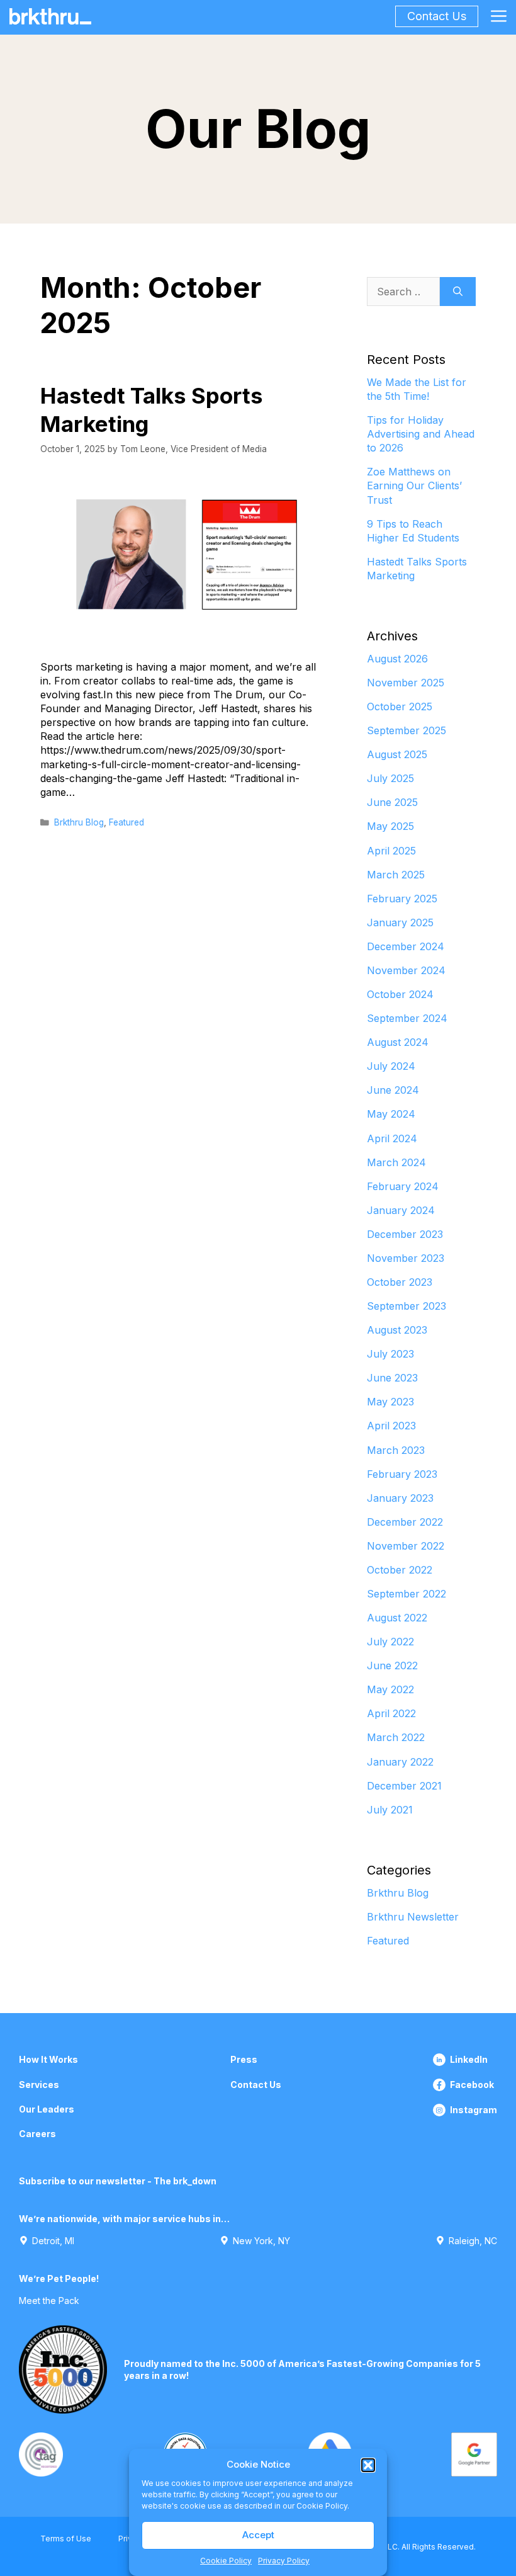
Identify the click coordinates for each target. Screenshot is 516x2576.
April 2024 (392, 1138)
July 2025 (390, 778)
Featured (126, 822)
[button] (368, 2465)
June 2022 (392, 1665)
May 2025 (390, 826)
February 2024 (403, 1186)
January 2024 (401, 1210)
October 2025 (400, 706)
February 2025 (402, 899)
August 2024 (398, 1042)
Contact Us (437, 16)
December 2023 (405, 1234)
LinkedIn (469, 2059)
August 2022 (397, 1618)
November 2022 (406, 1546)
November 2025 (406, 683)
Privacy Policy (284, 2561)
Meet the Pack (49, 2301)
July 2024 (391, 1066)
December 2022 (405, 1522)
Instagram (474, 2110)
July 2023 (390, 1354)
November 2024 (406, 970)
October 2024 (400, 994)
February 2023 (402, 1474)
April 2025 (391, 851)
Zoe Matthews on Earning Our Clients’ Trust (414, 485)
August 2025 (397, 754)
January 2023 (400, 1498)
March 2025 (396, 875)
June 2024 (393, 1090)
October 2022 (400, 1570)
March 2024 (396, 1162)
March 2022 (396, 1737)
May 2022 (390, 1689)
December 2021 (404, 1786)
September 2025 (407, 730)
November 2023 (406, 1258)
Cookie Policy (226, 2561)
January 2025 (400, 922)
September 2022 (407, 1594)
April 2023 (391, 1426)
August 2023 (397, 1330)
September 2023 (407, 1306)
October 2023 (400, 1282)
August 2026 (397, 659)
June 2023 (392, 1378)
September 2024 (407, 1018)
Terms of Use (66, 2539)
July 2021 (390, 1810)
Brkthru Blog (79, 822)
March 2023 (396, 1450)
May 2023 (390, 1402)
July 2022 (390, 1642)
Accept (258, 2535)
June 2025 (392, 802)
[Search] (458, 292)
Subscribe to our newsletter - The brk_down (118, 2181)
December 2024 (406, 946)
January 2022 (400, 1762)
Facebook (472, 2085)
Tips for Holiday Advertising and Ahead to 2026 (421, 434)
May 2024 (391, 1114)
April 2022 (391, 1713)
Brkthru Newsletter (413, 1917)
